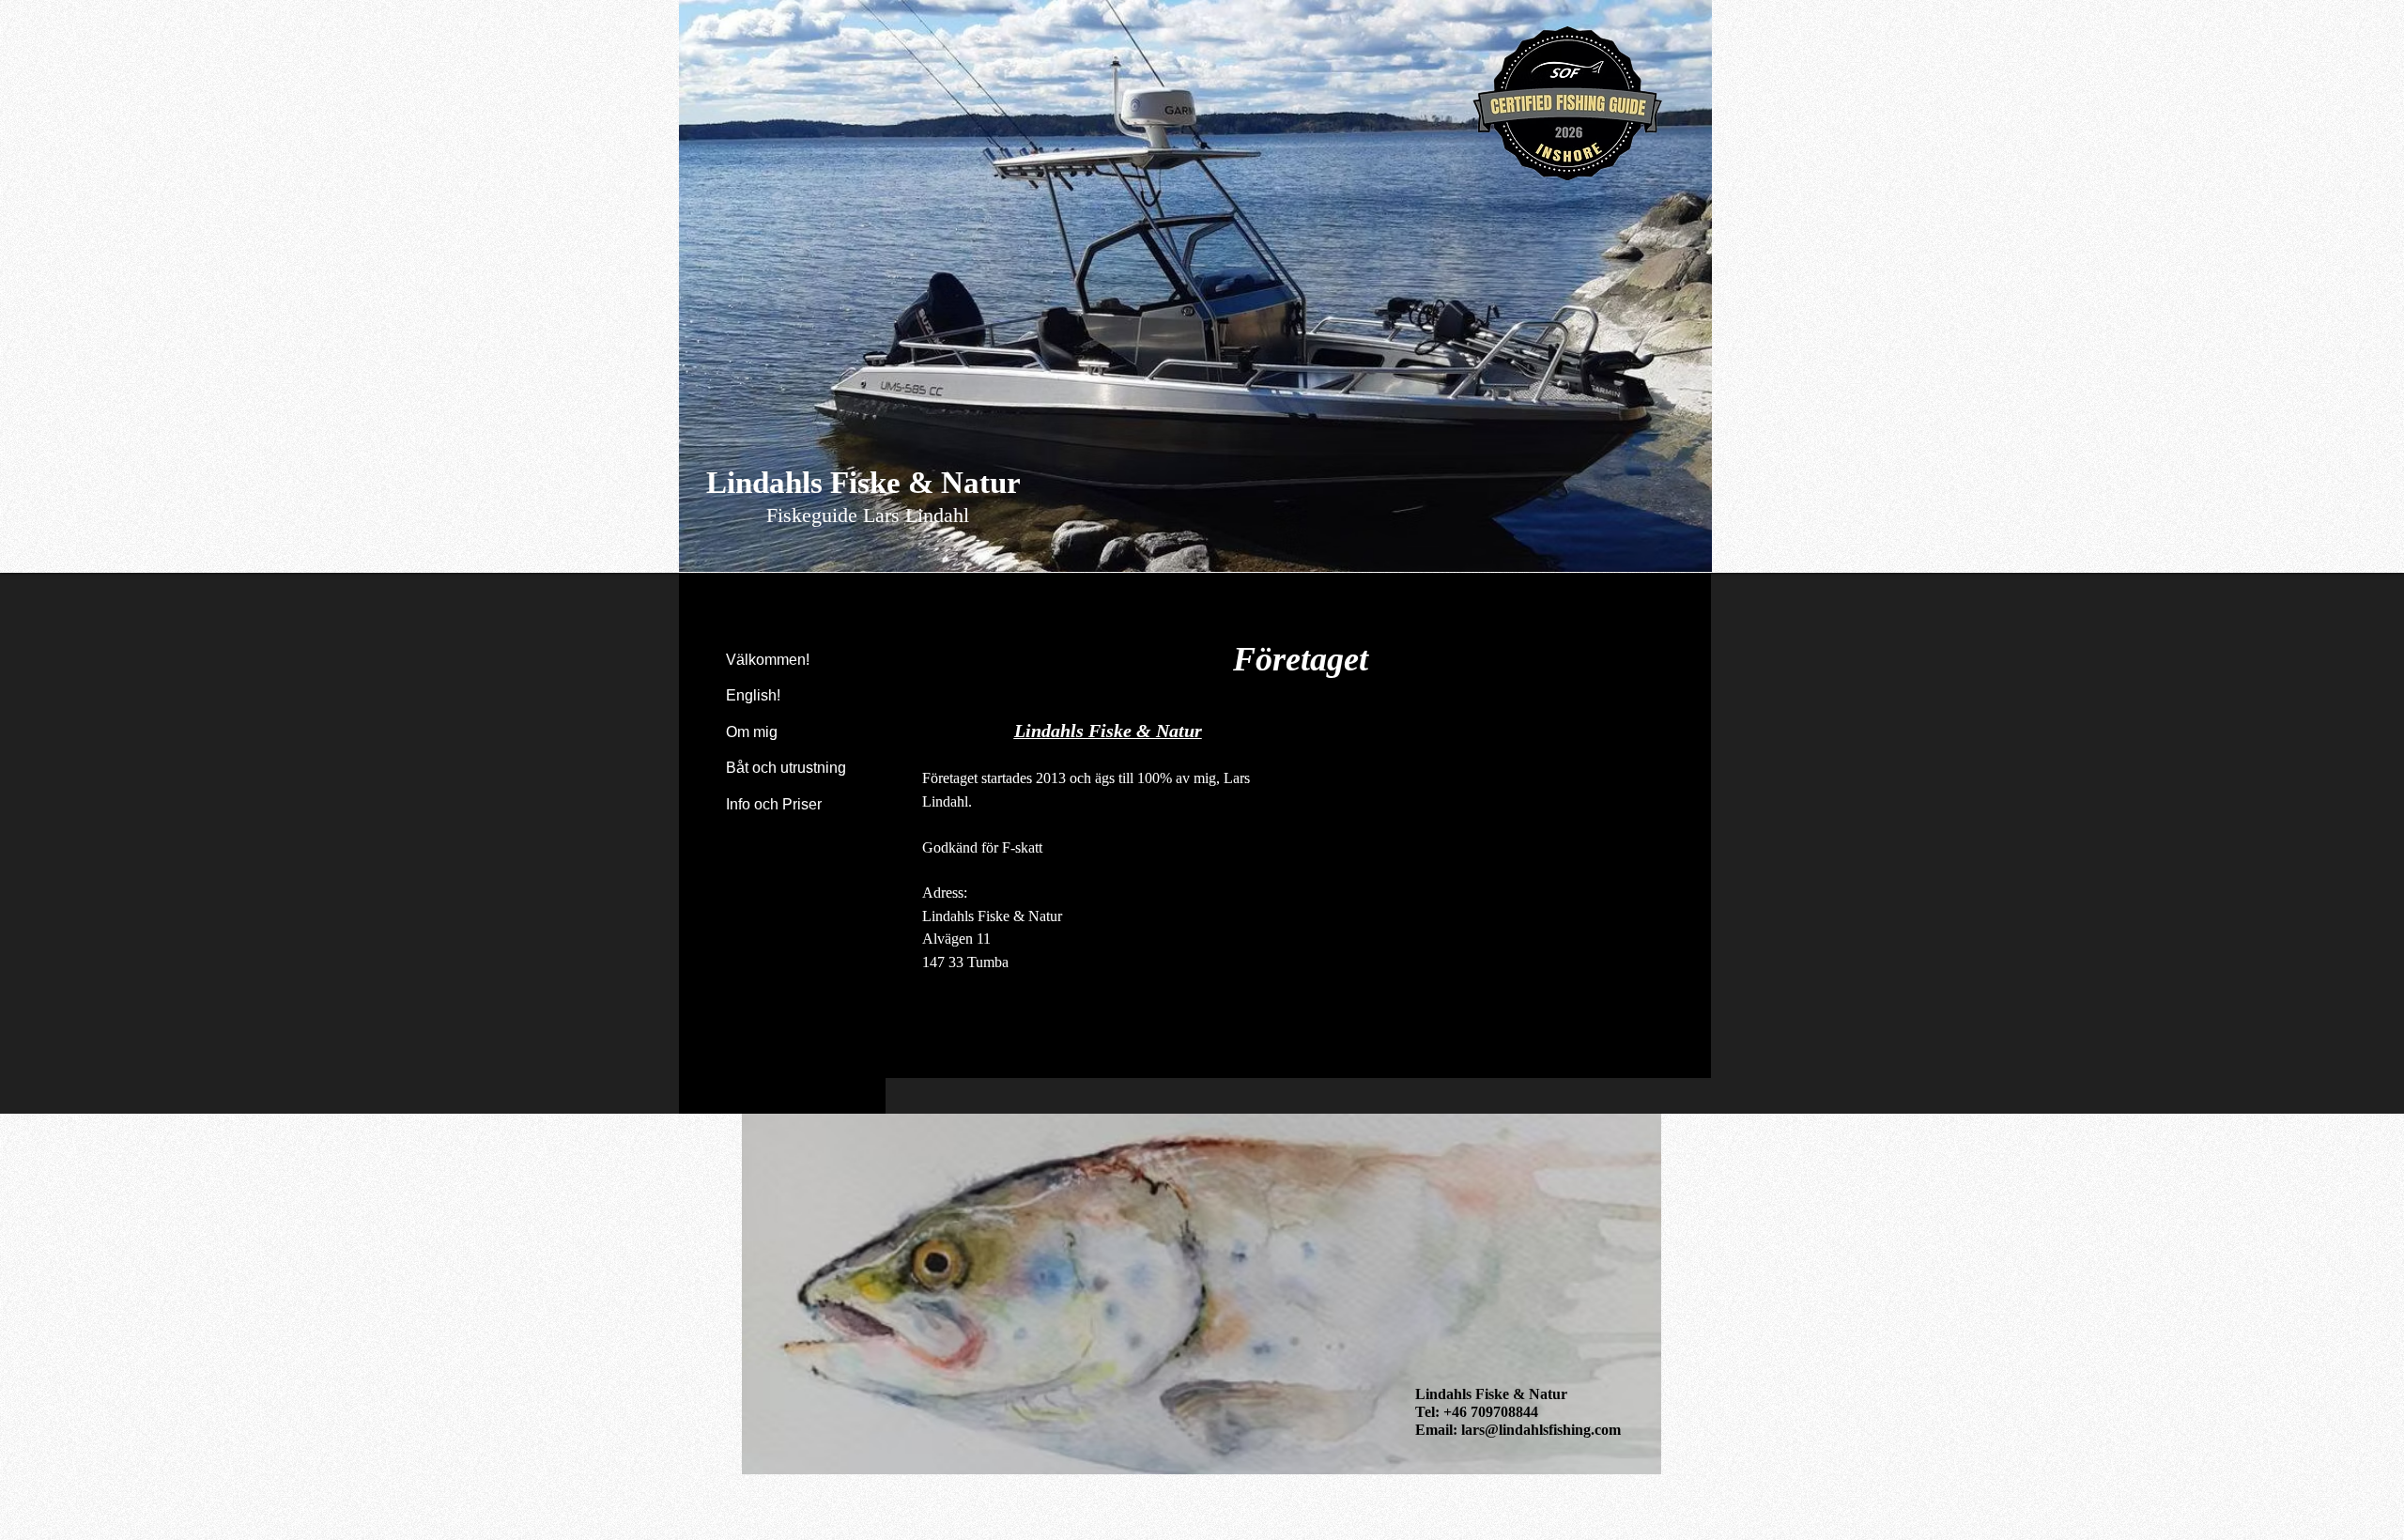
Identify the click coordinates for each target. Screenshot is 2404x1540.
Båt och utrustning (786, 768)
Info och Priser (774, 804)
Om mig (752, 732)
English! (753, 695)
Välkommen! (768, 660)
